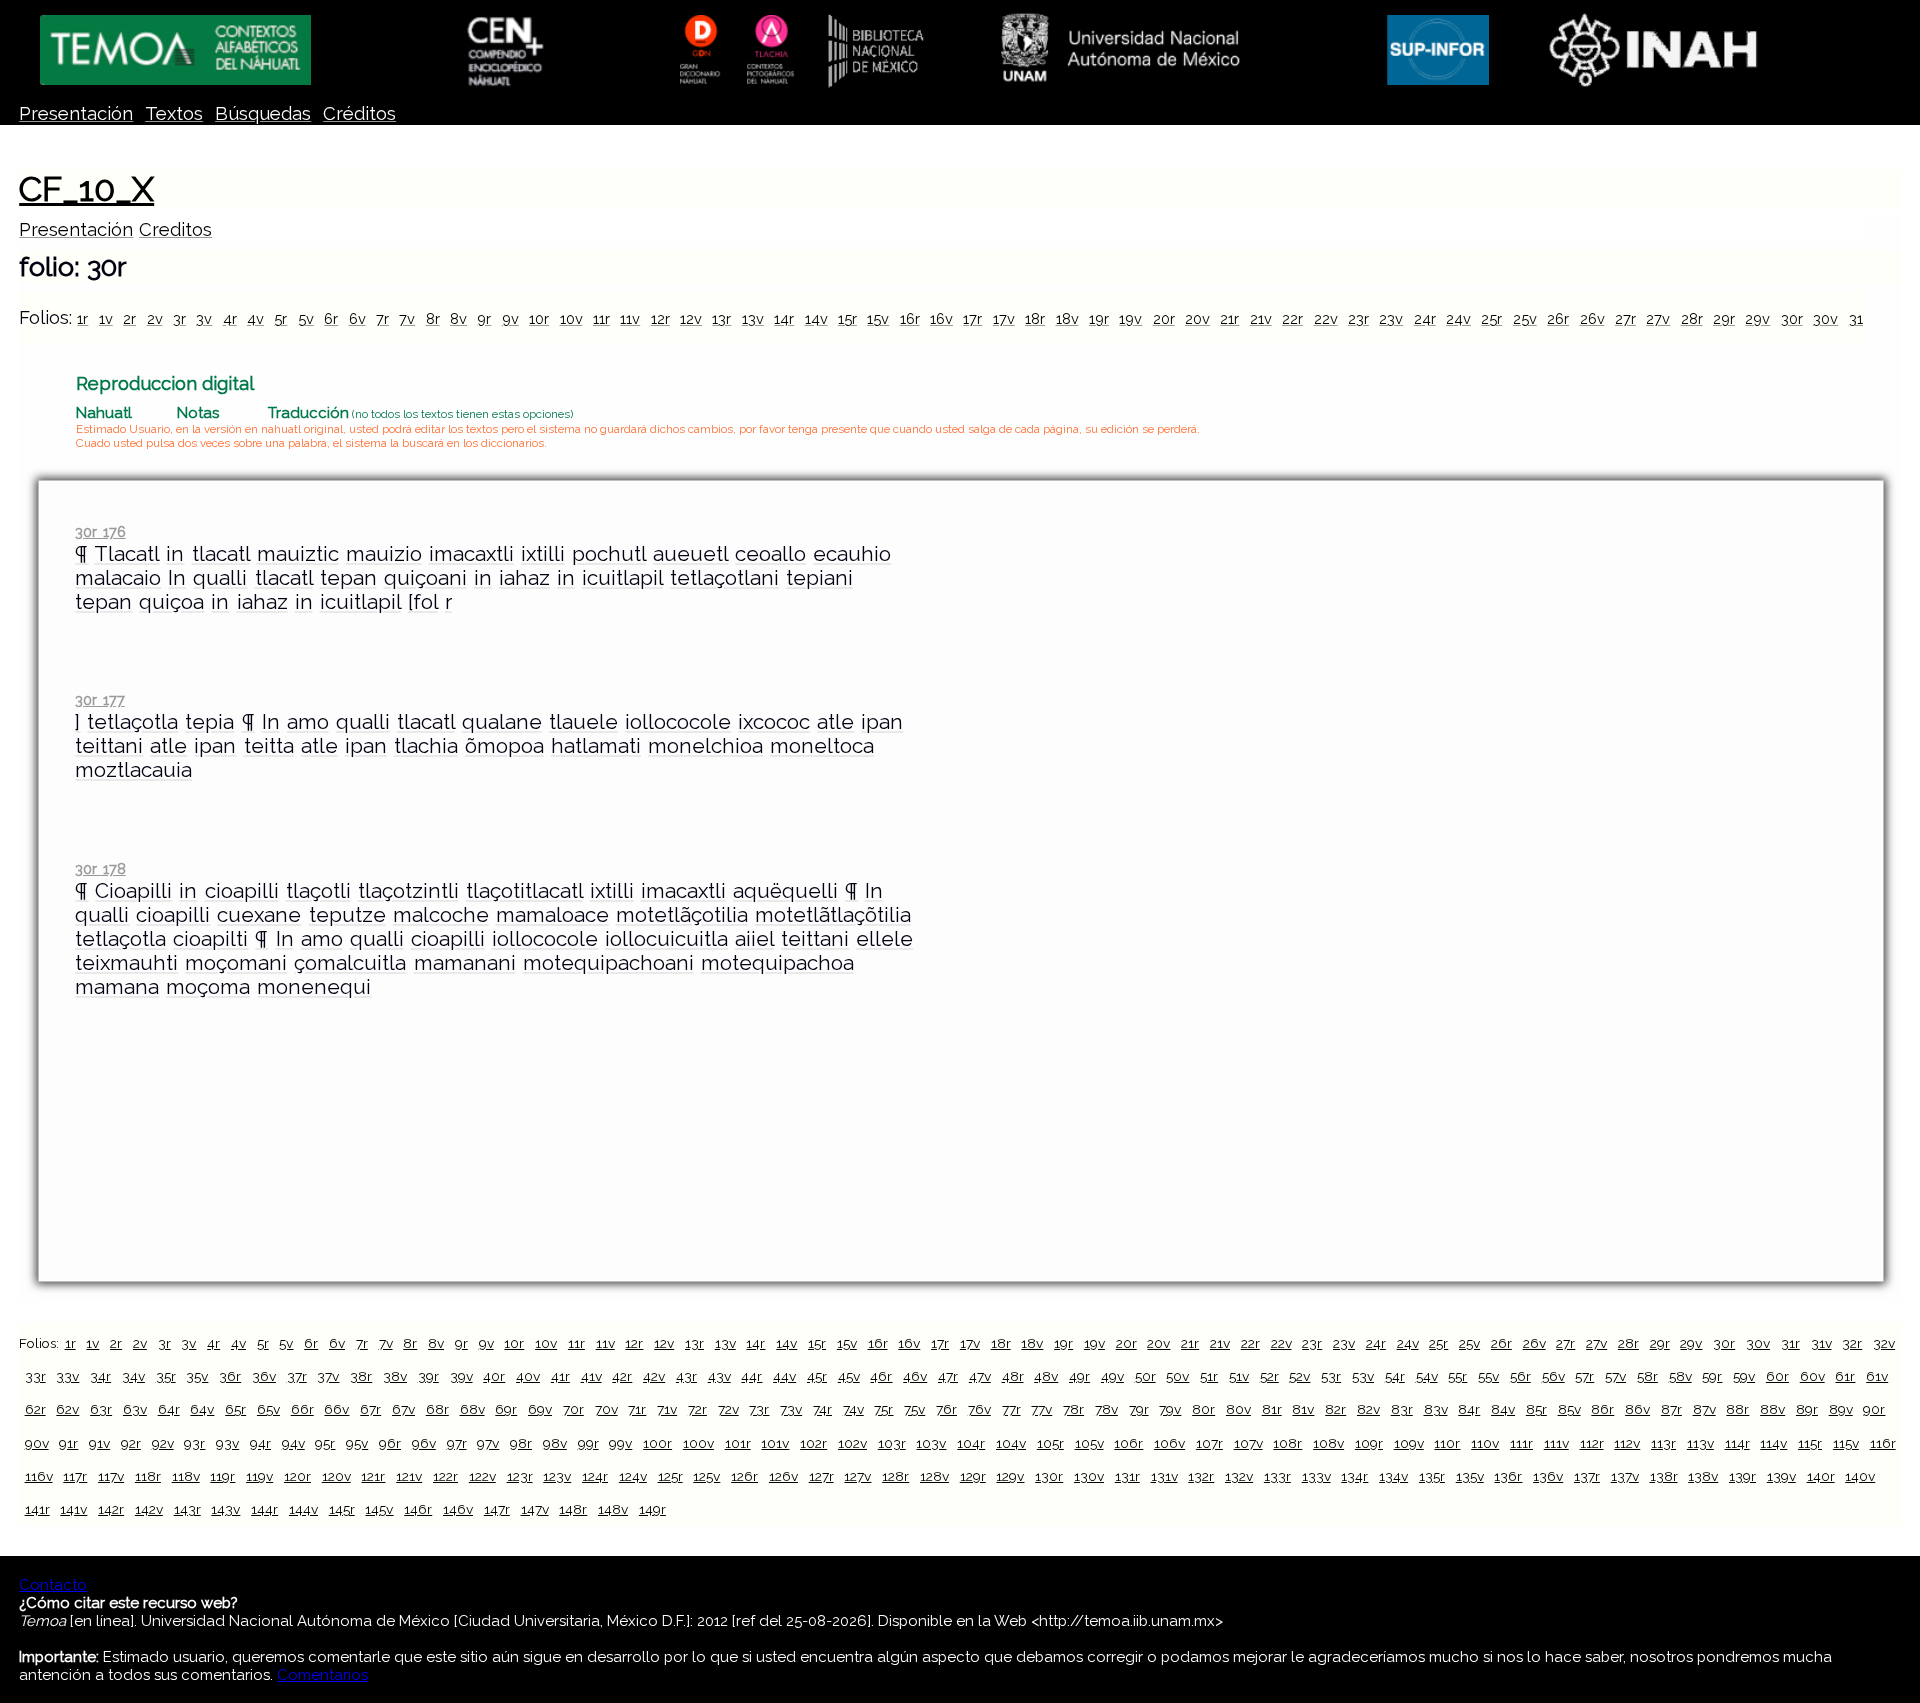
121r (373, 1476)
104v (1011, 1443)
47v (980, 1376)
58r (1647, 1376)
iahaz (524, 578)
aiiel (754, 939)
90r (1874, 1409)
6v (357, 318)
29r (1724, 318)
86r (1602, 1409)
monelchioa (705, 746)
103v (931, 1443)
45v (849, 1376)
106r (1128, 1443)
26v (1592, 318)
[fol (423, 602)
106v (1169, 1443)
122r (445, 1476)
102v (852, 1443)
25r (1491, 318)
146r (418, 1509)
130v (1089, 1476)
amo (308, 722)
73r (759, 1409)
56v (1553, 1376)
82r (1335, 1409)
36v (264, 1376)
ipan (882, 722)
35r (166, 1376)
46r (881, 1376)
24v (1458, 318)
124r (595, 1476)
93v (227, 1443)
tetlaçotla (132, 722)
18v (1067, 318)
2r (129, 318)
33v (67, 1376)
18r (1035, 318)
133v (1316, 1476)
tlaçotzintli (408, 891)
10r (539, 318)
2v (155, 318)
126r (744, 1476)
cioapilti (210, 939)
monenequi (314, 987)
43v (719, 1376)
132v (1239, 1476)
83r (1402, 1409)
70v (606, 1409)
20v (1197, 318)
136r (1508, 1476)
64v (202, 1409)
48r (1013, 1376)
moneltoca (822, 746)
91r (68, 1443)
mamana (117, 987)
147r (497, 1509)
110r (1447, 1443)
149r (652, 1509)
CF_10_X (86, 189)
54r (1395, 1376)
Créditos (359, 113)
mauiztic (298, 554)
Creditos (175, 229)
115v (1846, 1443)
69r (506, 1409)
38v (395, 1376)
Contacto (53, 1585)
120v (336, 1476)
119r (222, 1476)
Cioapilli (133, 891)
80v (1238, 1409)
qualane (502, 722)
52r (1269, 1376)
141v (73, 1509)
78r (1073, 1409)
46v (915, 1376)
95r (325, 1443)
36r (230, 1376)
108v (1328, 1443)
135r (1432, 1476)
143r (187, 1509)
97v (488, 1443)
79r (1139, 1409)
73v (791, 1409)
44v (784, 1376)
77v (1041, 1409)
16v (941, 318)
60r (1777, 1376)
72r (697, 1409)
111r (1521, 1443)
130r (1049, 1476)
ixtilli (543, 554)
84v (1503, 1409)
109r (1369, 1443)
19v (1130, 318)
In (177, 578)
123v (557, 1476)
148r (573, 1509)
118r (148, 1476)
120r (297, 1476)
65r (235, 1409)
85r (1536, 1409)
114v (1773, 1443)
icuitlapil (622, 578)
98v (555, 1443)
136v (1548, 1476)
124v (633, 1476)
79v (1170, 1409)
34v (133, 1376)
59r (1712, 1376)
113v (1700, 1443)
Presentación (76, 113)
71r (637, 1409)
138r (1664, 1476)
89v (1841, 1409)
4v (255, 318)
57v (1615, 1376)
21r (1229, 318)
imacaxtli (471, 554)
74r (822, 1409)
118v (186, 1476)
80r (1203, 1409)
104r (971, 1443)
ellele (884, 939)
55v (1488, 1376)
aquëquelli (785, 891)
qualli (220, 578)
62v (67, 1409)
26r (1558, 318)
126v (783, 1476)
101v (775, 1443)
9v (510, 318)
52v (1299, 1376)
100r (657, 1443)
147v (535, 1509)
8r (433, 318)
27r (1625, 318)
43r (686, 1376)
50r (1145, 1376)
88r (1737, 1409)
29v (1757, 318)
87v (1704, 1409)
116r (1883, 1443)
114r (1737, 1443)
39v (461, 1376)
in (175, 554)
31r (1858, 318)
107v (1248, 1443)
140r (1821, 1476)
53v (1363, 1376)
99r (588, 1443)
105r (1050, 1443)
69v (540, 1409)
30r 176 (100, 531)
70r (573, 1409)
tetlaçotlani (724, 578)
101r (738, 1443)
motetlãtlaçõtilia (833, 915)
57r (1584, 1376)
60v (1812, 1376)
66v (336, 1409)
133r (1277, 1476)
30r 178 (100, 868)
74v (853, 1409)
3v (204, 318)
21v (1261, 318)
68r (437, 1409)
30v (1825, 318)
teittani (109, 746)
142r (111, 1509)
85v (1569, 1409)
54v (1427, 1376)
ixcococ (774, 722)
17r (972, 318)
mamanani (465, 963)
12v (691, 318)
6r (331, 318)
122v (482, 1476)
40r (494, 1376)
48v (1046, 1376)
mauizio (384, 554)
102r (813, 1443)
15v (878, 318)
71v (667, 1409)
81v (1303, 1409)
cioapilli (242, 891)
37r (297, 1376)
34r (100, 1376)
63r (101, 1409)
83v (1436, 1409)
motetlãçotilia (682, 915)
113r (1663, 1443)
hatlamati (596, 746)
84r (1469, 1409)
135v (1470, 1476)
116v (39, 1476)
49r (1079, 1376)
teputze (347, 915)
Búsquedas (263, 113)
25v (1525, 318)
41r (560, 1376)
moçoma (208, 987)
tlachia (426, 746)
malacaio (118, 578)
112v (1627, 1443)
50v (1177, 1376)
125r (670, 1476)
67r (370, 1409)
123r (520, 1476)
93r (194, 1443)
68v (472, 1409)
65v (268, 1409)
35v (197, 1376)
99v (620, 1443)
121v (409, 1476)
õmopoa (504, 746)
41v (591, 1376)
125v (706, 1476)
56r (1520, 1376)
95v (357, 1443)
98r (521, 1443)
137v (1625, 1476)
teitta (269, 746)
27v (1658, 318)
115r (1810, 1443)
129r (973, 1476)
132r (1201, 1476)
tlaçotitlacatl (524, 891)
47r (948, 1376)
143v (225, 1509)
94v (293, 1443)
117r (75, 1476)
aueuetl (690, 554)
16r (910, 318)
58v (1680, 1376)
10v (571, 318)
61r (1845, 1376)
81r (1272, 1409)
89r (1807, 1409)
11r (601, 318)
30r (1792, 318)
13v (753, 318)
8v (458, 318)
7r (382, 318)
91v (99, 1443)
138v (1703, 1476)
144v (303, 1509)
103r (892, 1443)
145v (379, 1509)
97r (457, 1443)
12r (660, 318)
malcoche (441, 915)
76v (979, 1409)
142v (149, 1509)
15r (847, 318)
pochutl (609, 554)
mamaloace (552, 915)
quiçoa (171, 602)
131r (1127, 1476)
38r (361, 1376)
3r (179, 318)
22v (1326, 318)
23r (1358, 318)
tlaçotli (318, 891)
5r (280, 318)
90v (37, 1443)
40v (528, 1376)
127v (857, 1476)
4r (230, 318)
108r (1287, 1443)
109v (1409, 1443)
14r (784, 318)
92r (131, 1443)
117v (111, 1476)
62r (35, 1409)
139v (1781, 1476)
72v (728, 1409)
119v (259, 1476)
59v (1744, 1376)
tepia (209, 722)
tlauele (583, 722)
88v (1772, 1409)
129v (1010, 1476)
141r (37, 1509)
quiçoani (425, 578)
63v (135, 1409)
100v (698, 1443)
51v (1239, 1376)
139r (1742, 1476)
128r (895, 1476)
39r (428, 1376)
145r (342, 1509)
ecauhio (852, 554)
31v (1821, 1343)
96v (424, 1443)
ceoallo (770, 554)
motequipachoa (777, 963)
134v (1393, 1476)
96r (390, 1443)
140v (1860, 1476)
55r (1457, 1376)
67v (403, 1409)
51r (1209, 1376)
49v (1112, 1376)
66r (302, 1409)
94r (260, 1443)
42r (622, 1376)
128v (934, 1476)
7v (407, 318)
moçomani (236, 963)
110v (1485, 1443)
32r (1852, 1343)
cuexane (259, 915)
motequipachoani (608, 963)
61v (1877, 1376)
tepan (348, 578)
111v (1556, 1443)
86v (1637, 1409)
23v (1391, 318)
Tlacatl (126, 554)
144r (264, 1509)
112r (1592, 1443)
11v (630, 318)
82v (1368, 1409)
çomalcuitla (350, 963)
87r (1671, 1409)
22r (1292, 318)
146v (458, 1509)
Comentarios (322, 1675)
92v (163, 1443)
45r (817, 1376)
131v (1164, 1476)
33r (35, 1376)
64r (169, 1409)
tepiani (819, 578)
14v (816, 318)
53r (1331, 1376)
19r (1099, 318)
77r (1011, 1409)
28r (1692, 318)
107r (1209, 1443)
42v (654, 1376)
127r (821, 1476)
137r (1587, 1476)
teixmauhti (126, 963)
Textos (174, 113)
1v (106, 318)
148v (613, 1509)
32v (1884, 1343)
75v (914, 1409)
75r (883, 1409)
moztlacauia (133, 770)
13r (721, 318)
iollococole (678, 722)
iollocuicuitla (666, 939)
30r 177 (99, 699)
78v (1106, 1409)
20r (1164, 318)
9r (484, 318)
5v (306, 318)
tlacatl (221, 554)
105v (1089, 1443)
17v (1004, 318)
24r (1425, 318)
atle (835, 722)
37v (328, 1376)
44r (751, 1376)
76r (946, 1409)
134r (1354, 1476)
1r (82, 318)
